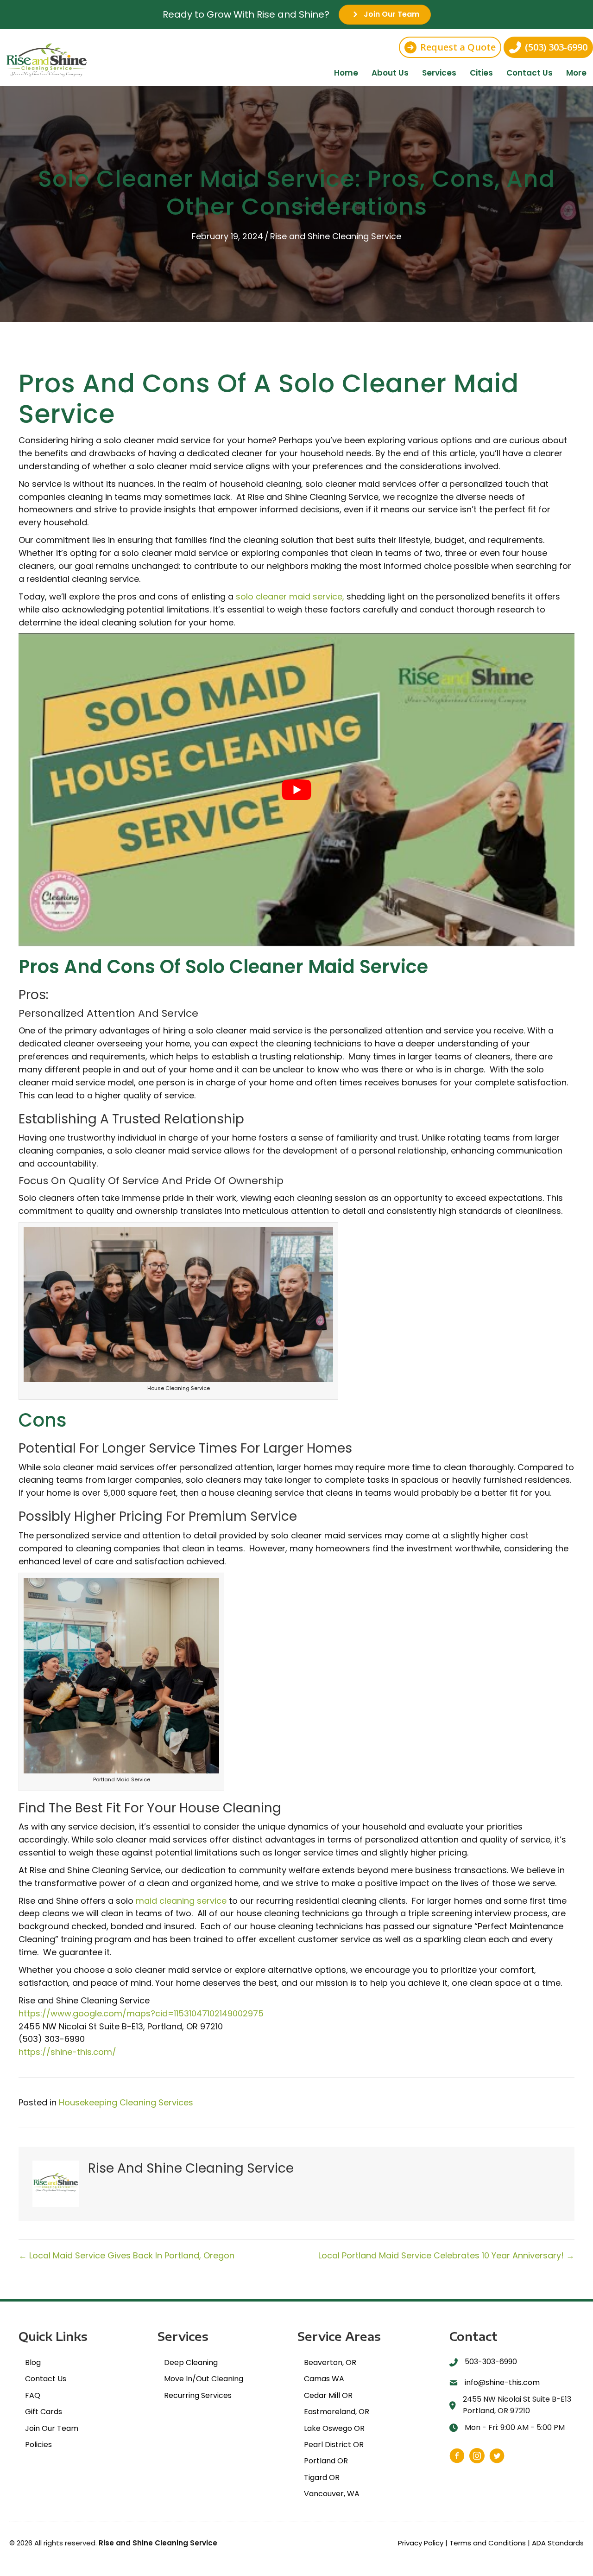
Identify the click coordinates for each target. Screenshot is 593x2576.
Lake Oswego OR (334, 2428)
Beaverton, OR (330, 2362)
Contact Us (530, 73)
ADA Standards (558, 2543)
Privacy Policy (421, 2543)
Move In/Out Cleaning (204, 2379)
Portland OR (326, 2461)
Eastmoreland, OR (337, 2412)
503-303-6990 (491, 2362)
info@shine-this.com (502, 2382)
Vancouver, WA (332, 2494)
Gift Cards (44, 2412)
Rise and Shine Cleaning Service (336, 236)
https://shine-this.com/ (67, 2052)
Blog (33, 2362)
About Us (390, 73)
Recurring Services (198, 2395)
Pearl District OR (334, 2445)
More (576, 73)
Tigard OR (322, 2477)
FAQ (33, 2395)
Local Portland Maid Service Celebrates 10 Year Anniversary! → (446, 2255)
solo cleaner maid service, (290, 596)
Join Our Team (52, 2428)
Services (439, 73)
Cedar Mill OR (328, 2395)
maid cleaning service (181, 1901)
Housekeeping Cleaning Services (126, 2102)
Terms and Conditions (488, 2543)
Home (346, 73)
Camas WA (324, 2379)
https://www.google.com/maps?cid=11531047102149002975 (141, 2013)
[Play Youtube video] (296, 790)
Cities (481, 73)
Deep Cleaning (191, 2362)
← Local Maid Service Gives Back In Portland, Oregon (126, 2255)
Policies (38, 2445)
